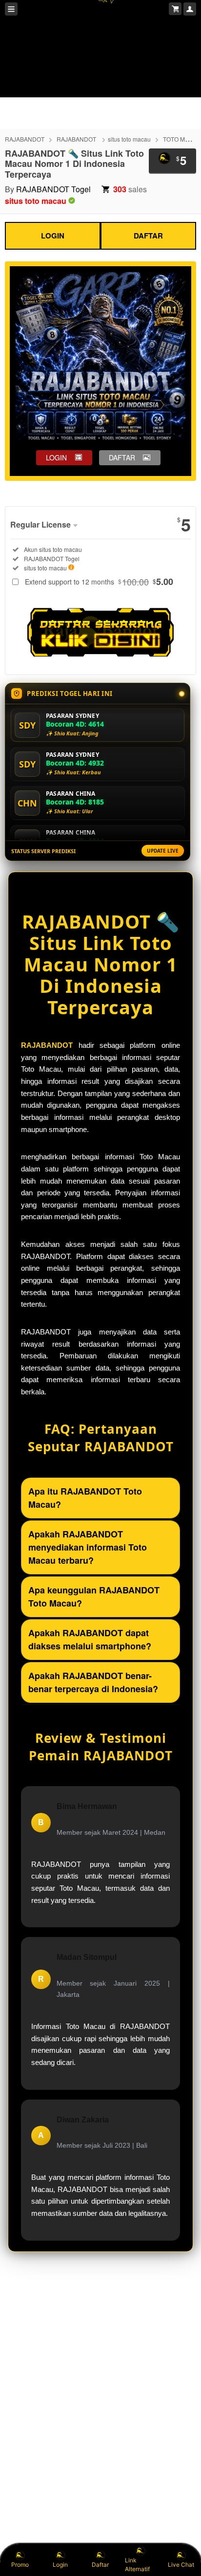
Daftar (100, 2565)
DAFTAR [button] (122, 457)
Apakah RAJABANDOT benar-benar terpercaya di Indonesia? (93, 1682)
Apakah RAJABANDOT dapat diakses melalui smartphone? (90, 1639)
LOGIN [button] (56, 457)
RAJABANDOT (25, 139)
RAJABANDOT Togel (53, 189)
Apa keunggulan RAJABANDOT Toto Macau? (94, 1597)
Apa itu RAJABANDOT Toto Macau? (85, 1498)
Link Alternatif (137, 2565)
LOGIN (53, 236)
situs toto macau (129, 139)
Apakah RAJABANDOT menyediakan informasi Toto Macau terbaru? (88, 1547)
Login (60, 2565)
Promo (20, 2565)
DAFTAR (148, 236)
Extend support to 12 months (99, 582)
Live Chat (181, 2565)
